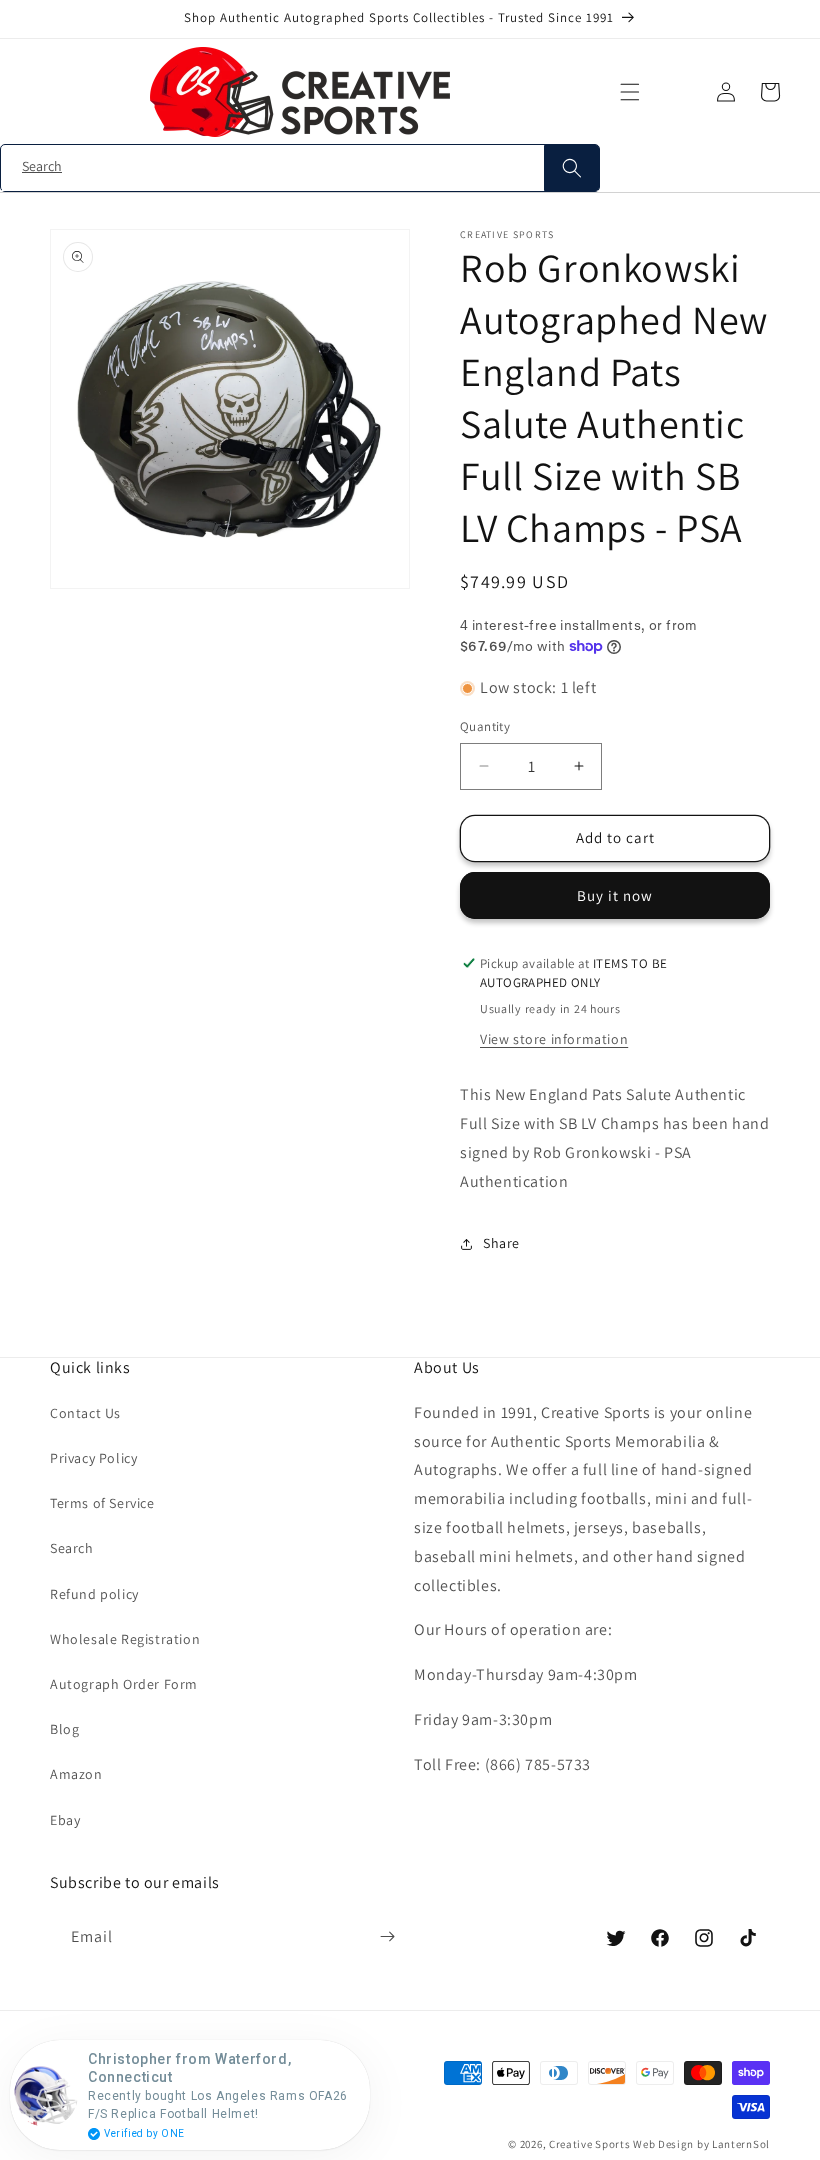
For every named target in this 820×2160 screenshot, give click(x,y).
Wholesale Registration (125, 1639)
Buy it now (615, 895)
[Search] (571, 168)
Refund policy (94, 1594)
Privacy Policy (93, 1458)
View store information (554, 1039)
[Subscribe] (387, 1937)
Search (72, 1548)
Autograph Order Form (124, 1684)
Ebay (65, 1820)
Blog (64, 1729)
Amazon (76, 1774)
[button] (630, 92)
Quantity (485, 726)
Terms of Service (102, 1503)
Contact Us (85, 1413)
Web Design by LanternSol (701, 2144)
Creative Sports (590, 2144)
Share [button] (501, 1243)
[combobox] (300, 168)
